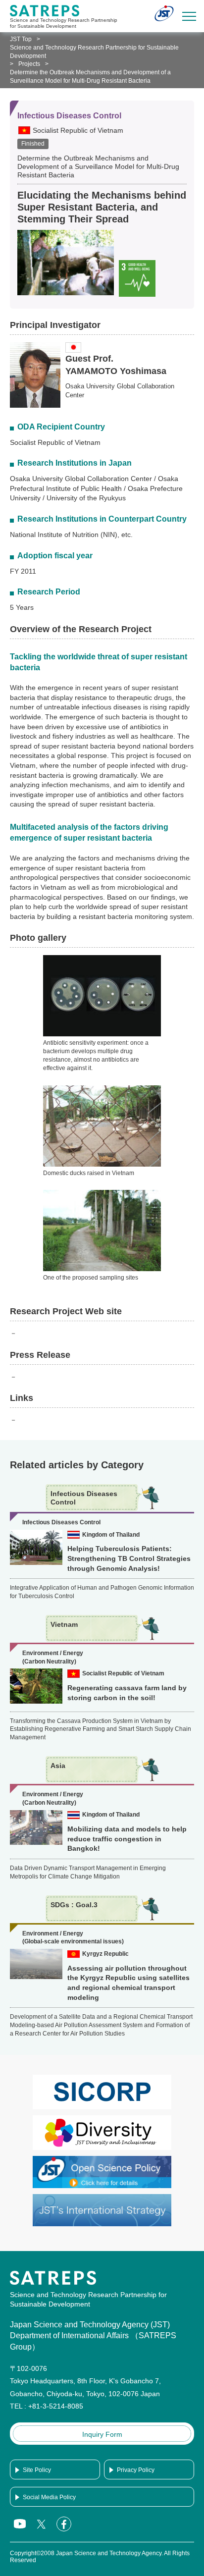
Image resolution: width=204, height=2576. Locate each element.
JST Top (21, 39)
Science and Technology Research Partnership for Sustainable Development (94, 52)
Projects (29, 64)
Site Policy (37, 2470)
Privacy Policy (136, 2470)
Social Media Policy (49, 2497)
